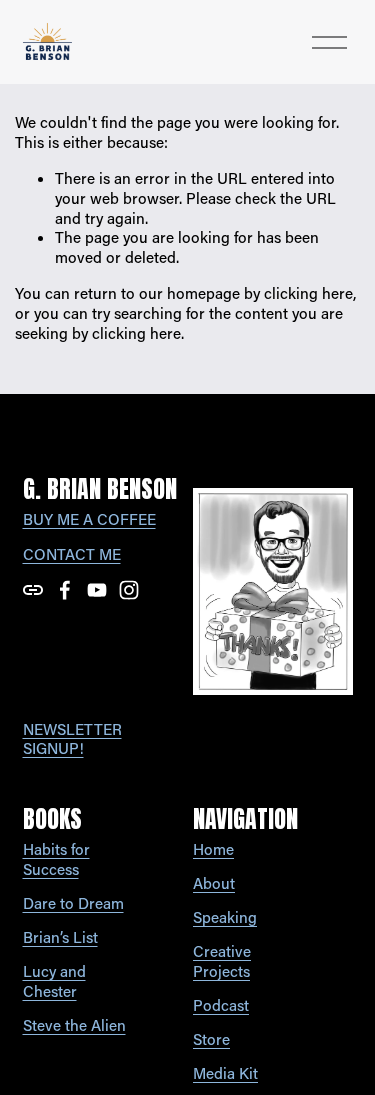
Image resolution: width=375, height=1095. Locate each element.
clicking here (308, 293)
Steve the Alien (74, 1025)
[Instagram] (129, 590)
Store (211, 1039)
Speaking (225, 917)
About (214, 883)
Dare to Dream (73, 903)
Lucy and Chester (54, 981)
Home (213, 849)
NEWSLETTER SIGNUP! (72, 739)
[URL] (33, 590)
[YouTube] (97, 590)
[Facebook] (65, 590)
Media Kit (225, 1073)
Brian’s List (60, 937)
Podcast (221, 1005)
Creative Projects (222, 961)
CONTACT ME (72, 554)
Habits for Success (56, 859)
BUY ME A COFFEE (89, 519)
